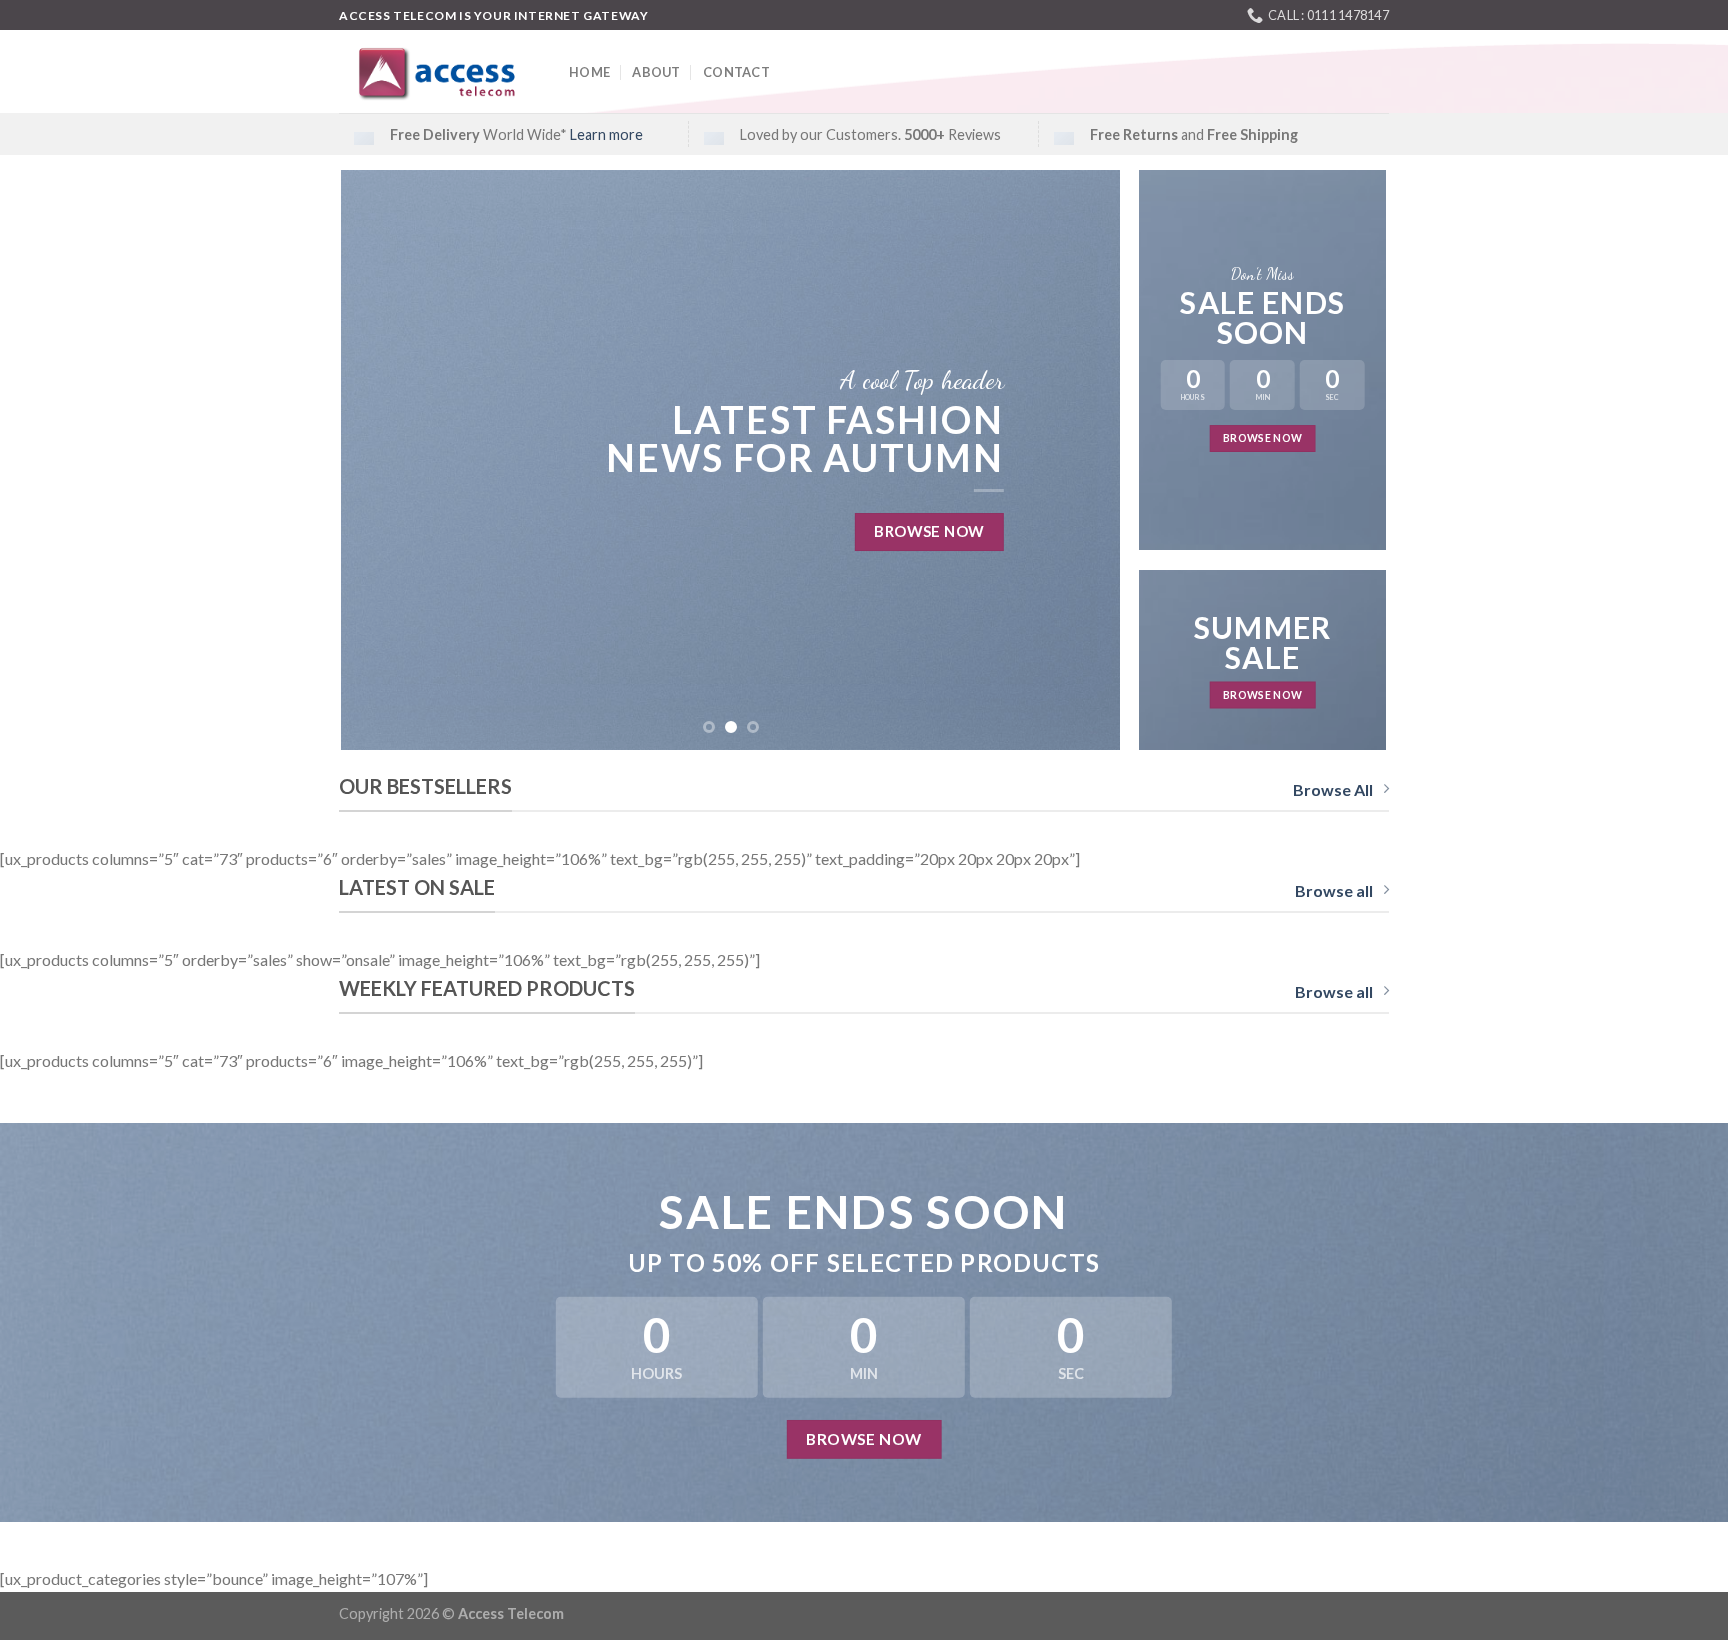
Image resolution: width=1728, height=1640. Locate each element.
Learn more (606, 134)
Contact (736, 72)
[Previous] (382, 460)
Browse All (1333, 789)
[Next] (1080, 460)
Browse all (1334, 890)
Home (589, 72)
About (656, 72)
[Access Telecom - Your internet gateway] (439, 72)
